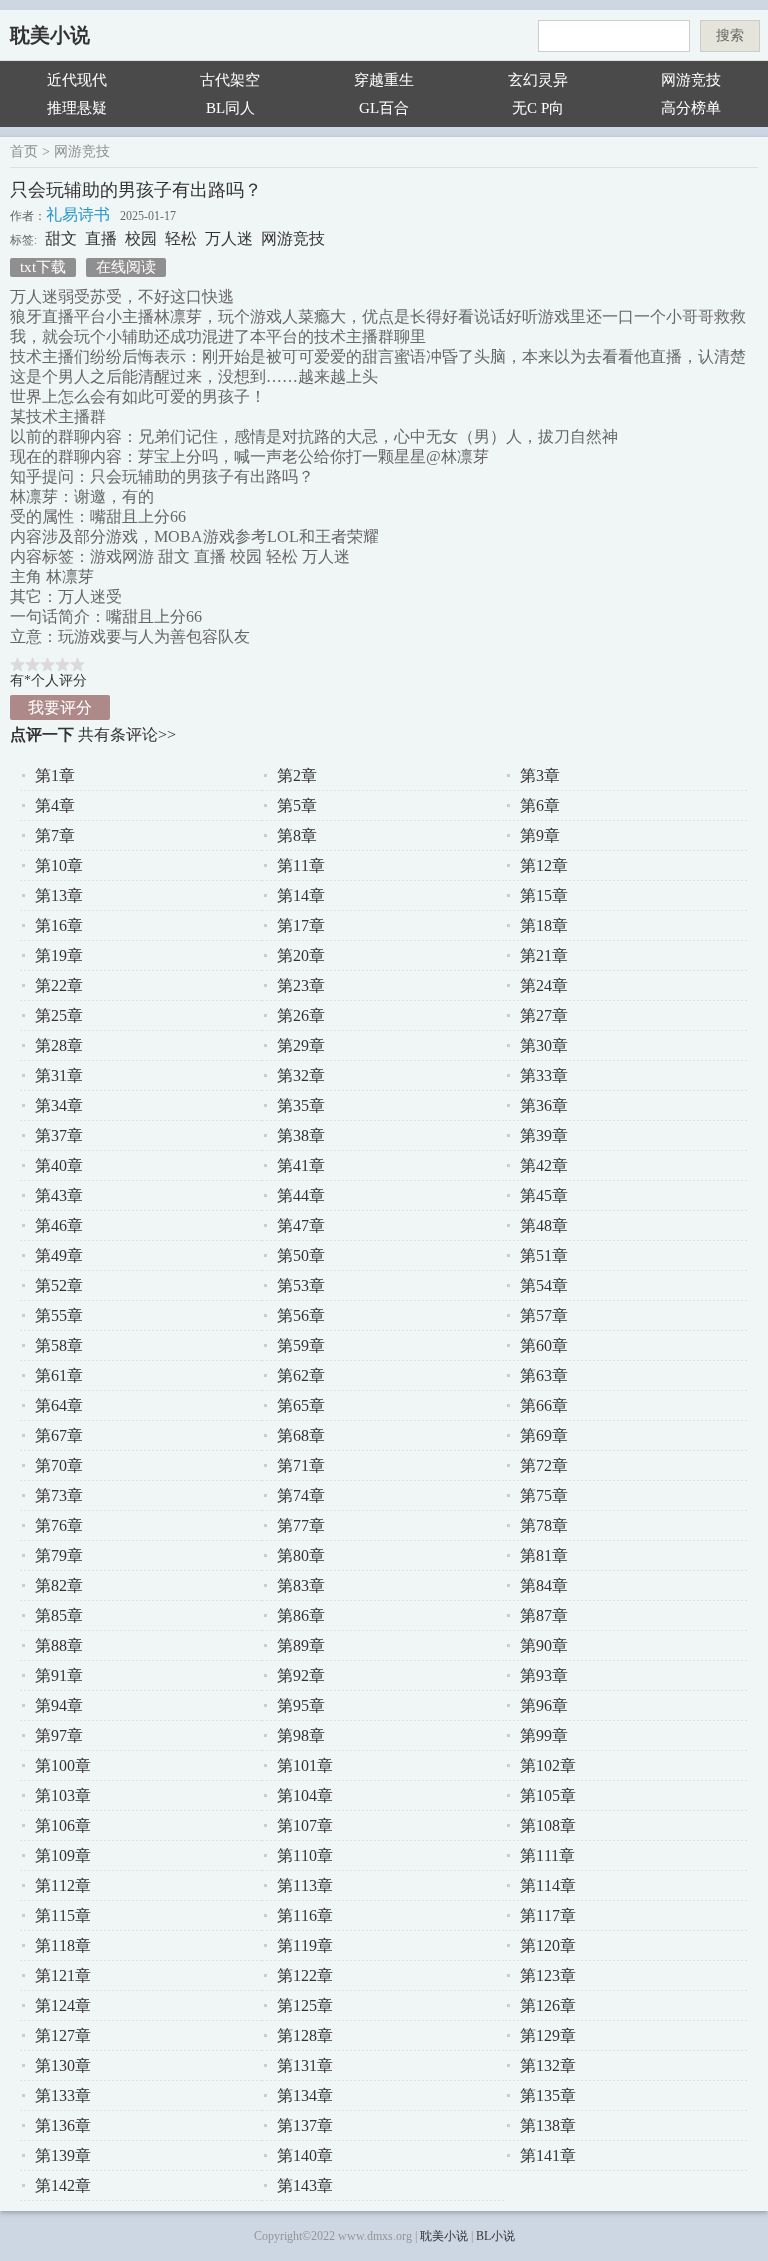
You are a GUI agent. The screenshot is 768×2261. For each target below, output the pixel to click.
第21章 (544, 955)
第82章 (59, 1585)
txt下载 (43, 267)
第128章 (305, 2035)
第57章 (544, 1315)
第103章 (63, 1795)
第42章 (544, 1165)
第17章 (301, 925)
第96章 (544, 1705)
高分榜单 (691, 108)
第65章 (301, 1405)
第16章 (59, 925)
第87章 (544, 1615)
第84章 (544, 1585)
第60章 (544, 1345)
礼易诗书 (78, 214)
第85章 (59, 1615)
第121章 (63, 1975)
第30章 (544, 1045)
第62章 (301, 1375)
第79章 (59, 1555)
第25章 (59, 1015)
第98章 (301, 1735)
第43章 (59, 1195)
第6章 (540, 805)
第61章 (59, 1375)
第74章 (301, 1495)
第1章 (55, 775)
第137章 (305, 2125)
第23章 (301, 985)
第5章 (297, 805)
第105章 (548, 1795)
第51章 (544, 1255)
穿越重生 (384, 80)
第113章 (305, 1885)
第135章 (548, 2095)
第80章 (301, 1555)
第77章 (301, 1525)
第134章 (305, 2095)
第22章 (59, 985)
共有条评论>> (127, 734)
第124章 (63, 2005)
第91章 (59, 1675)
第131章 (305, 2065)
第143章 (305, 2185)
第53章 (301, 1285)
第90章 (544, 1645)
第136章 (63, 2125)
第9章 (540, 835)
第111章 (547, 1855)
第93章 (544, 1675)
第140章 (305, 2155)
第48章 (544, 1225)
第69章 (544, 1435)
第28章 (59, 1045)
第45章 (544, 1195)
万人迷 (229, 238)
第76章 (59, 1525)
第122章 (305, 1975)
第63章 (544, 1375)
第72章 (544, 1465)
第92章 (301, 1675)
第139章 (63, 2155)
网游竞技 (691, 80)
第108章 (548, 1825)
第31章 (59, 1075)
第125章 (305, 2005)
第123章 (548, 1975)
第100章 (63, 1765)
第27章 (544, 1015)
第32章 (301, 1075)
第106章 (63, 1825)
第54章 (544, 1285)
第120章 (548, 1945)
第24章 (544, 985)
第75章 (544, 1495)
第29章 (301, 1045)
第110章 (305, 1855)
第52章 (59, 1285)
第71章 (301, 1465)
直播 (101, 238)
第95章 (301, 1705)
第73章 (59, 1495)
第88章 (59, 1645)
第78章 (544, 1525)
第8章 (297, 835)
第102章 (548, 1765)
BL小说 (495, 2236)
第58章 (59, 1345)
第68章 (301, 1435)
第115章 (63, 1915)
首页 (24, 151)
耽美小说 (50, 35)
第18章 (544, 925)
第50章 (301, 1255)
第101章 (305, 1765)
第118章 (63, 1945)
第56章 (301, 1315)
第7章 (55, 835)
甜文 (61, 238)
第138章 (548, 2125)
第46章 (59, 1225)
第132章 (548, 2065)
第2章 (297, 775)
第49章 (59, 1255)
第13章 (59, 895)
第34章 (59, 1105)
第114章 (548, 1885)
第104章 (305, 1795)
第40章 (59, 1165)
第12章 (544, 865)
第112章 (63, 1885)
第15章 (544, 895)
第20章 (301, 955)
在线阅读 (126, 267)
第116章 (305, 1915)
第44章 (301, 1195)
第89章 (301, 1645)
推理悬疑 (77, 108)
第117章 (548, 1915)
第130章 (63, 2065)
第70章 (59, 1465)
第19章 (59, 955)
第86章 (301, 1615)
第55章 (59, 1315)
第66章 (544, 1405)
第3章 (540, 775)
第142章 (63, 2185)
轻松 (181, 238)
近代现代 (77, 80)
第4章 (55, 805)
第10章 (59, 865)
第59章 (301, 1345)
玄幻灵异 (538, 80)
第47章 (301, 1225)
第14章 (301, 895)
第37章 (59, 1135)
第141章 (548, 2155)
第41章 (301, 1165)
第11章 (301, 865)
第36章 (544, 1105)
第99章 (544, 1735)
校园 (141, 238)
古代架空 (230, 80)
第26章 (301, 1015)
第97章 (59, 1735)
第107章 (305, 1825)
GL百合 (384, 108)
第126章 (548, 2005)
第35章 (301, 1105)
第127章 (63, 2035)
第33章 (544, 1075)
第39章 (544, 1135)
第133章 (63, 2095)
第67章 (59, 1435)
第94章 (59, 1705)
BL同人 (230, 108)
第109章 (63, 1855)
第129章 (548, 2035)
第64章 (59, 1405)
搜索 (730, 35)
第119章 (305, 1945)
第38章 (301, 1135)
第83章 (301, 1585)
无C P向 (538, 108)
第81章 (544, 1555)
